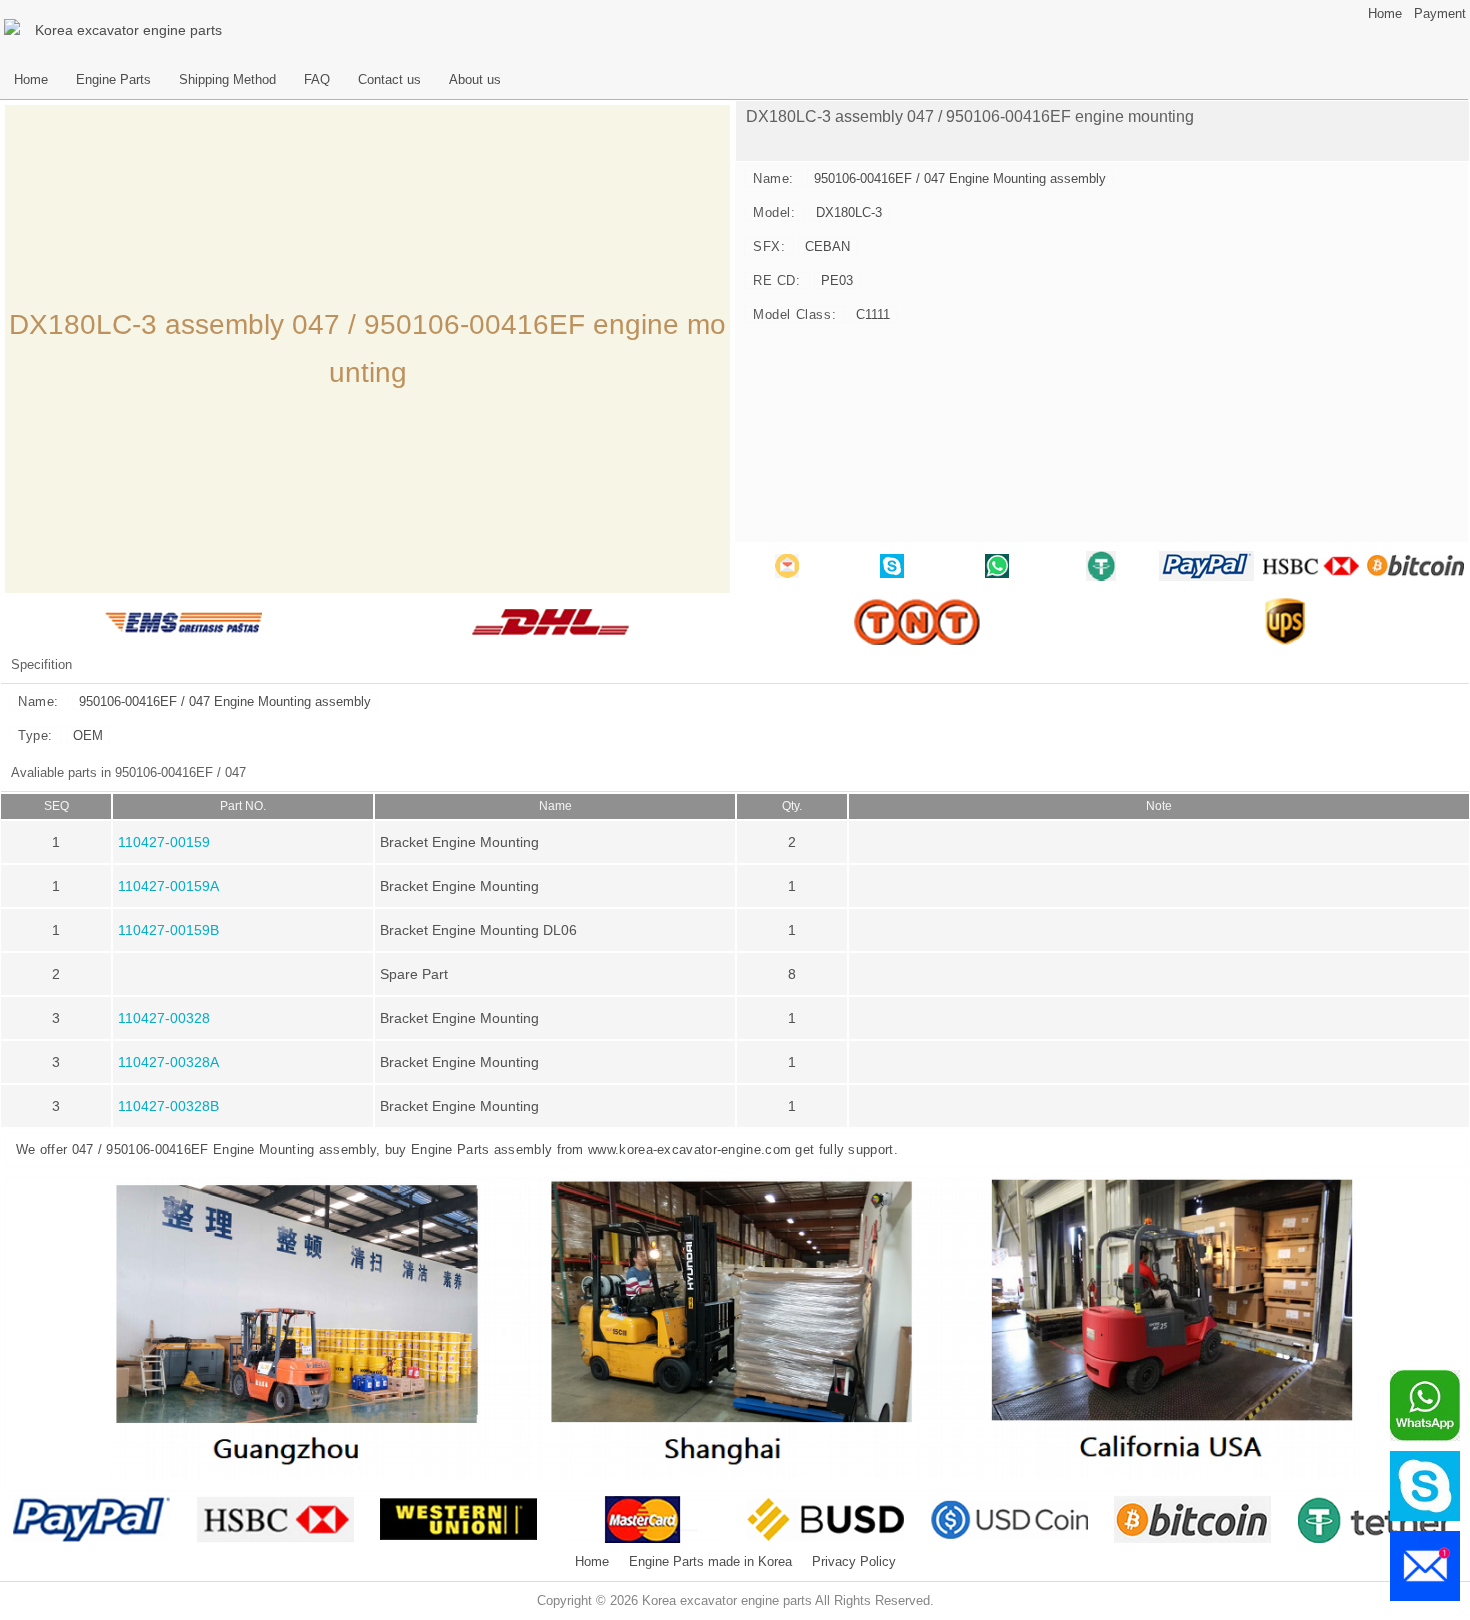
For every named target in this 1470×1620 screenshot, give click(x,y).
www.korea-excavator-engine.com (689, 1149)
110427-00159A (168, 886)
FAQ (317, 80)
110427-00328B (168, 1106)
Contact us (389, 80)
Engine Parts (113, 80)
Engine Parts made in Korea (710, 1562)
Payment (1440, 14)
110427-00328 (164, 1018)
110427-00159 (164, 842)
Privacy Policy (854, 1562)
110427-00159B (168, 930)
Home (1385, 14)
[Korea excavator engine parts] (15, 30)
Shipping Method (227, 80)
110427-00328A (168, 1062)
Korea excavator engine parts (128, 30)
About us (475, 80)
